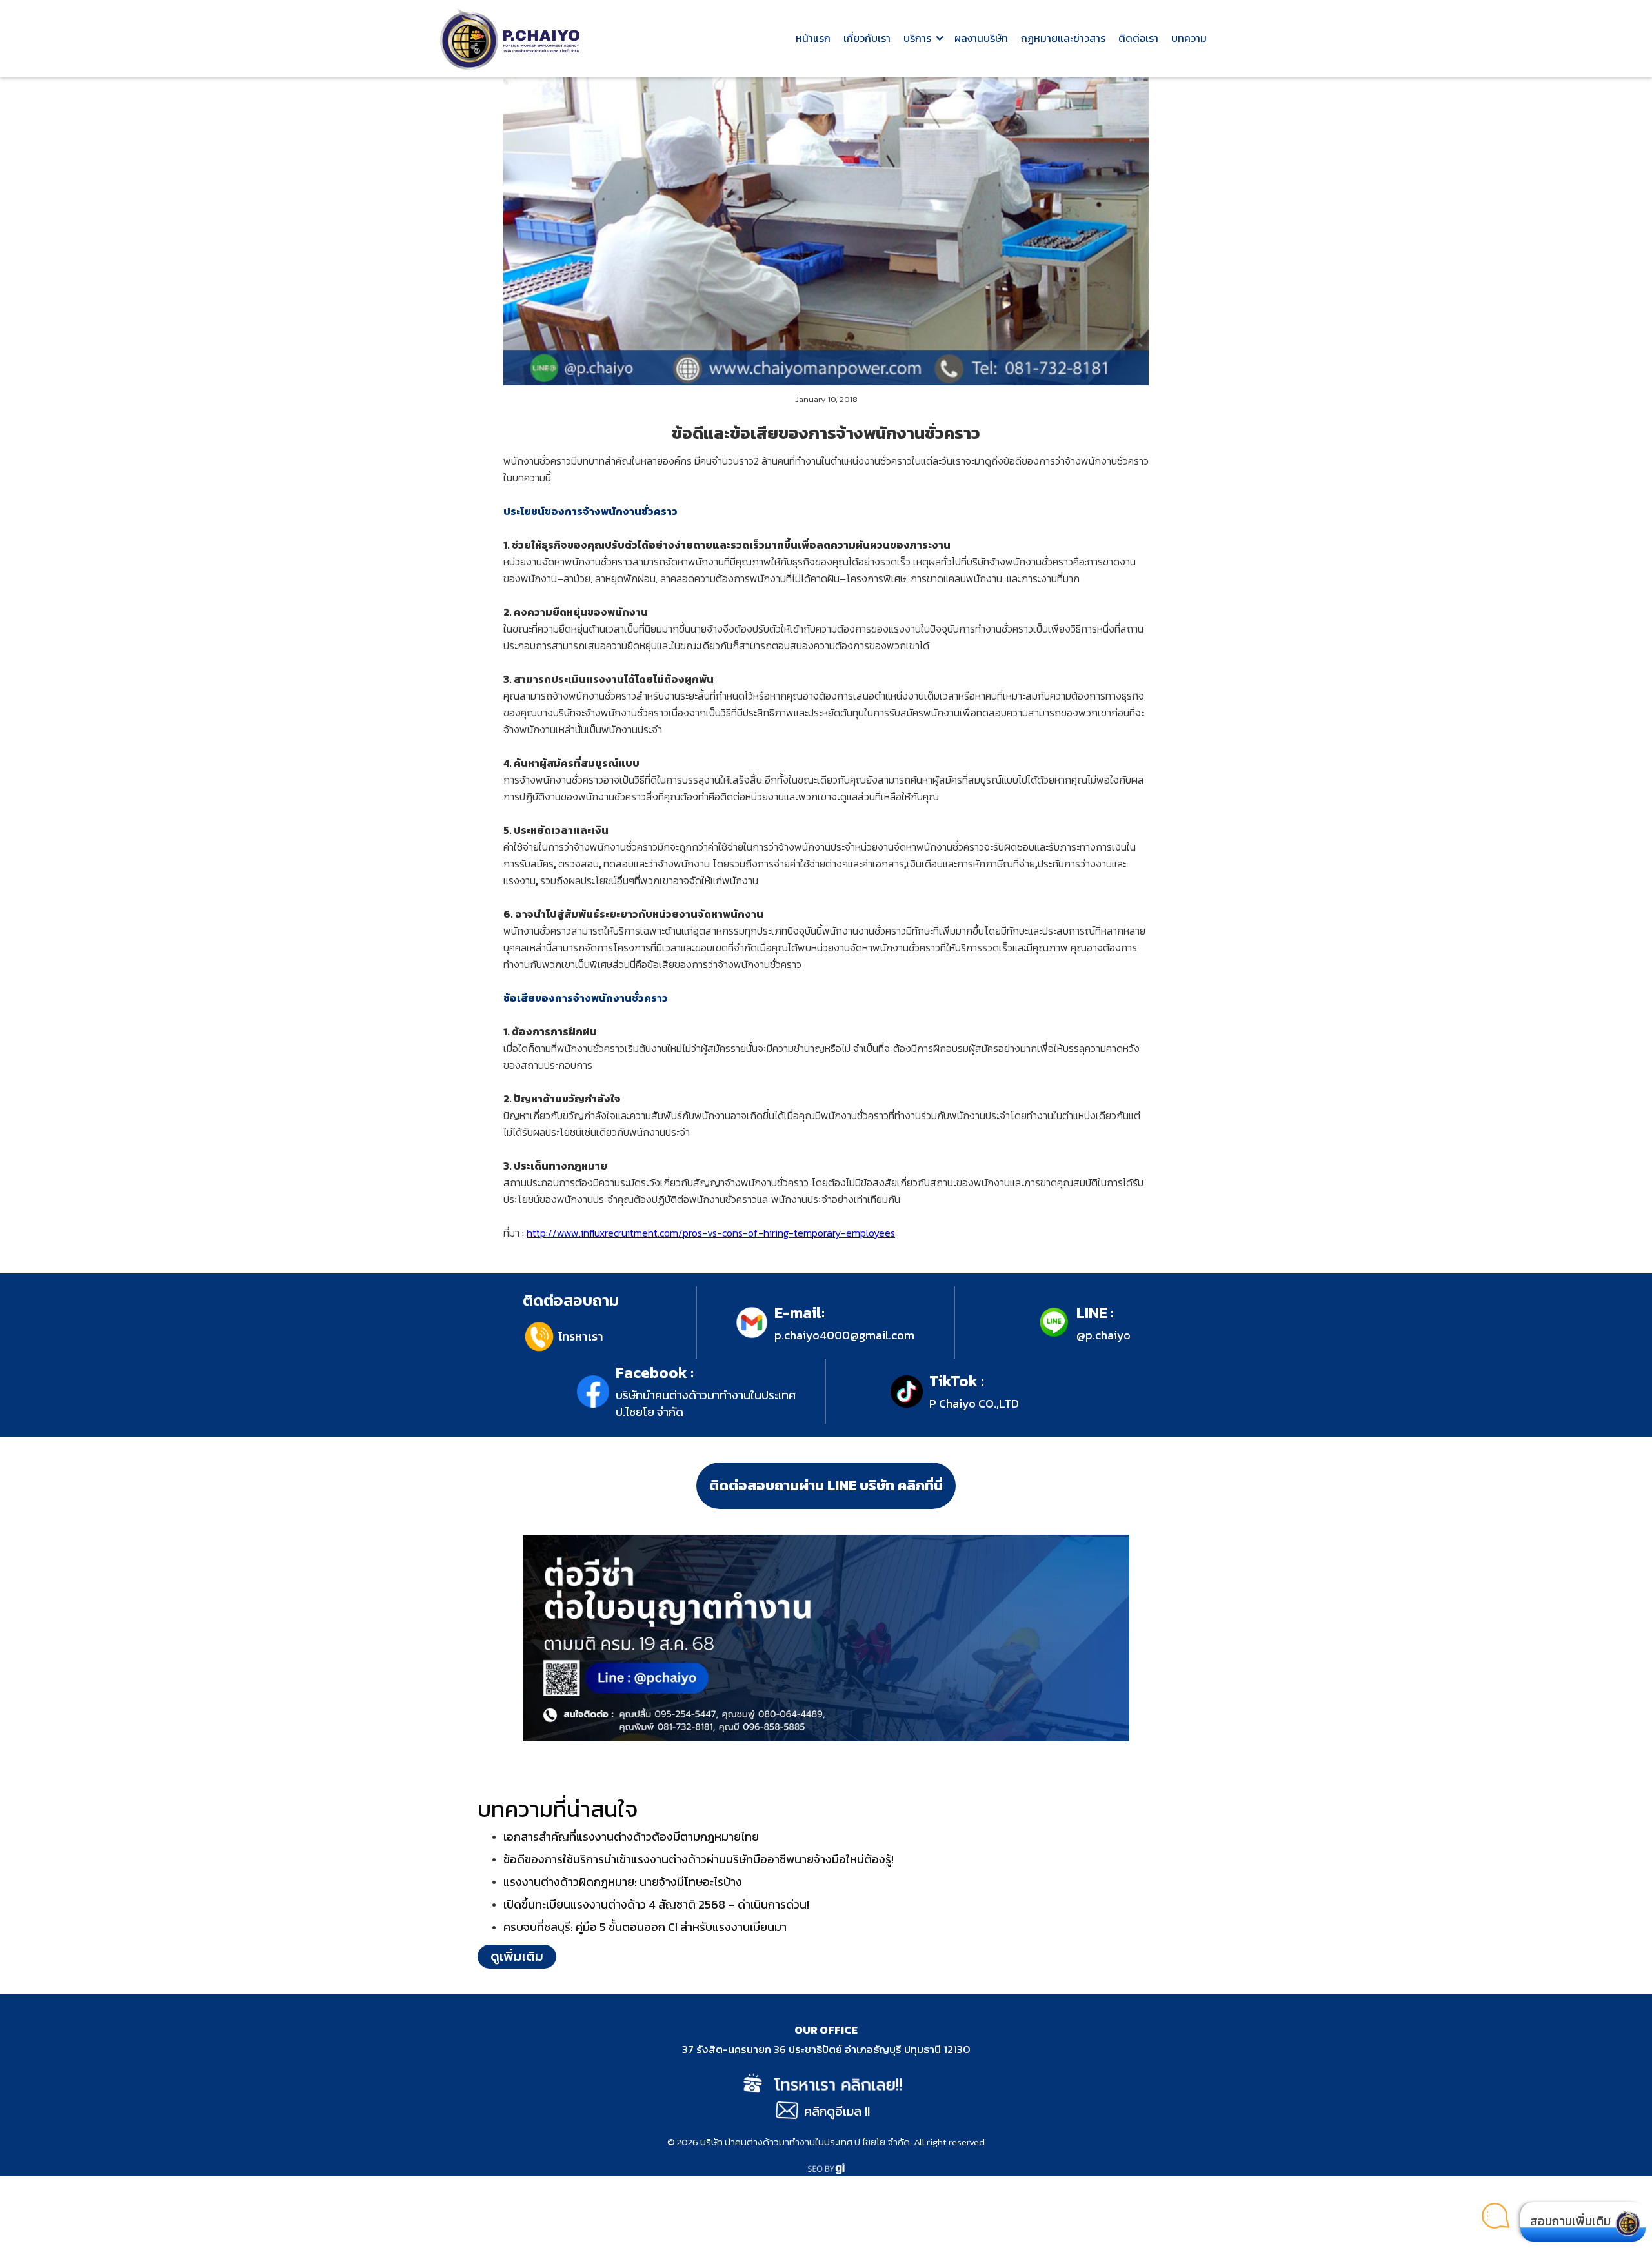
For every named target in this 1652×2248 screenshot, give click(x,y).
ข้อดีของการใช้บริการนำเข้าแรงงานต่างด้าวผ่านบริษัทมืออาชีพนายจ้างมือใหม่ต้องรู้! (699, 1859)
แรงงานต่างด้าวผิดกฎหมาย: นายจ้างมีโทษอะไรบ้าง (623, 1882)
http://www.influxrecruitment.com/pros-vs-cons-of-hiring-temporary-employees (711, 1233)
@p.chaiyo (1103, 1335)
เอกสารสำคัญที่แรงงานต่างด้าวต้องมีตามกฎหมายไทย (631, 1837)
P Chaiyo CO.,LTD (974, 1403)
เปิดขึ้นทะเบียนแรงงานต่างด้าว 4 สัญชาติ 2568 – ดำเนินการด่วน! (656, 1904)
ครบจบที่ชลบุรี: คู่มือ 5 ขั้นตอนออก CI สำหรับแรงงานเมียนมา (645, 1927)
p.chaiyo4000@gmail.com (844, 1335)
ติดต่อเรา (1138, 38)
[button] (922, 39)
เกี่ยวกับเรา (867, 38)
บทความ (1189, 38)
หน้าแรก (813, 38)
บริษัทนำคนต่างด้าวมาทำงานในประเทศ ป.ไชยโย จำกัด (706, 1403)
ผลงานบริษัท (981, 38)
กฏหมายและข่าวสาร (1063, 38)
